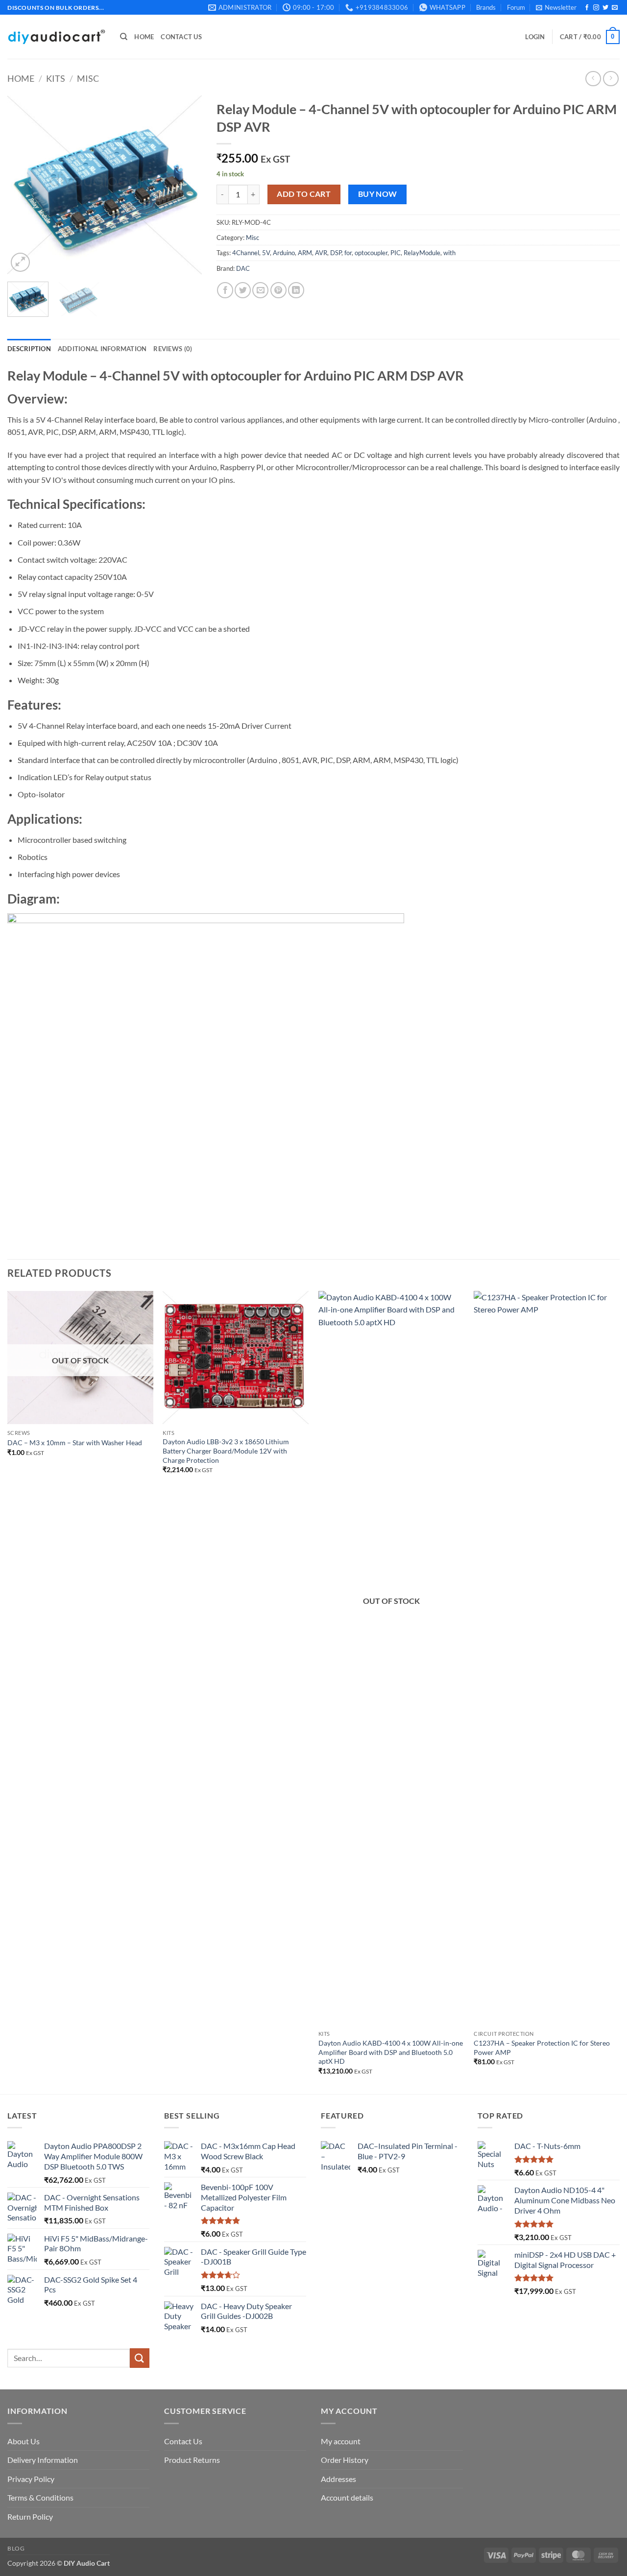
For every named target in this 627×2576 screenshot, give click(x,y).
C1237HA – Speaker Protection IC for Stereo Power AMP (542, 2048)
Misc (88, 78)
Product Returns (192, 2460)
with (449, 253)
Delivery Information (43, 2460)
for (348, 253)
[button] (556, 7)
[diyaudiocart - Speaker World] (56, 37)
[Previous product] (611, 79)
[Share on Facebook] (225, 290)
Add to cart (304, 194)
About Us (24, 2441)
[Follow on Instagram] (596, 8)
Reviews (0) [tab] (173, 349)
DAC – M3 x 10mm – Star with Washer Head (75, 1443)
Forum (516, 7)
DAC (243, 268)
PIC (396, 253)
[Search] (124, 37)
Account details (347, 2497)
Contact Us (181, 37)
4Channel (246, 253)
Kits (56, 78)
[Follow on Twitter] (605, 8)
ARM (305, 253)
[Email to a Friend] (260, 290)
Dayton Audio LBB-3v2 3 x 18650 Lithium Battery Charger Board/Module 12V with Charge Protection (226, 1451)
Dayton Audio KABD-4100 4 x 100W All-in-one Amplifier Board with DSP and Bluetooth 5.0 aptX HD (391, 2052)
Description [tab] (29, 349)
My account (341, 2441)
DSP (336, 253)
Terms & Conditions (40, 2497)
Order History (345, 2460)
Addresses (338, 2479)
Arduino (284, 253)
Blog (16, 2548)
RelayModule (422, 253)
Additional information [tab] (102, 349)
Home (144, 37)
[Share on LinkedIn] (296, 290)
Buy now (378, 194)
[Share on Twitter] (243, 290)
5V (266, 253)
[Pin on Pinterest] (278, 290)
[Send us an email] (615, 8)
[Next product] (593, 79)
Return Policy (30, 2516)
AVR (321, 253)
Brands (486, 7)
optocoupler (371, 253)
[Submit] (140, 2358)
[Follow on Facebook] (587, 8)
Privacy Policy (31, 2479)
